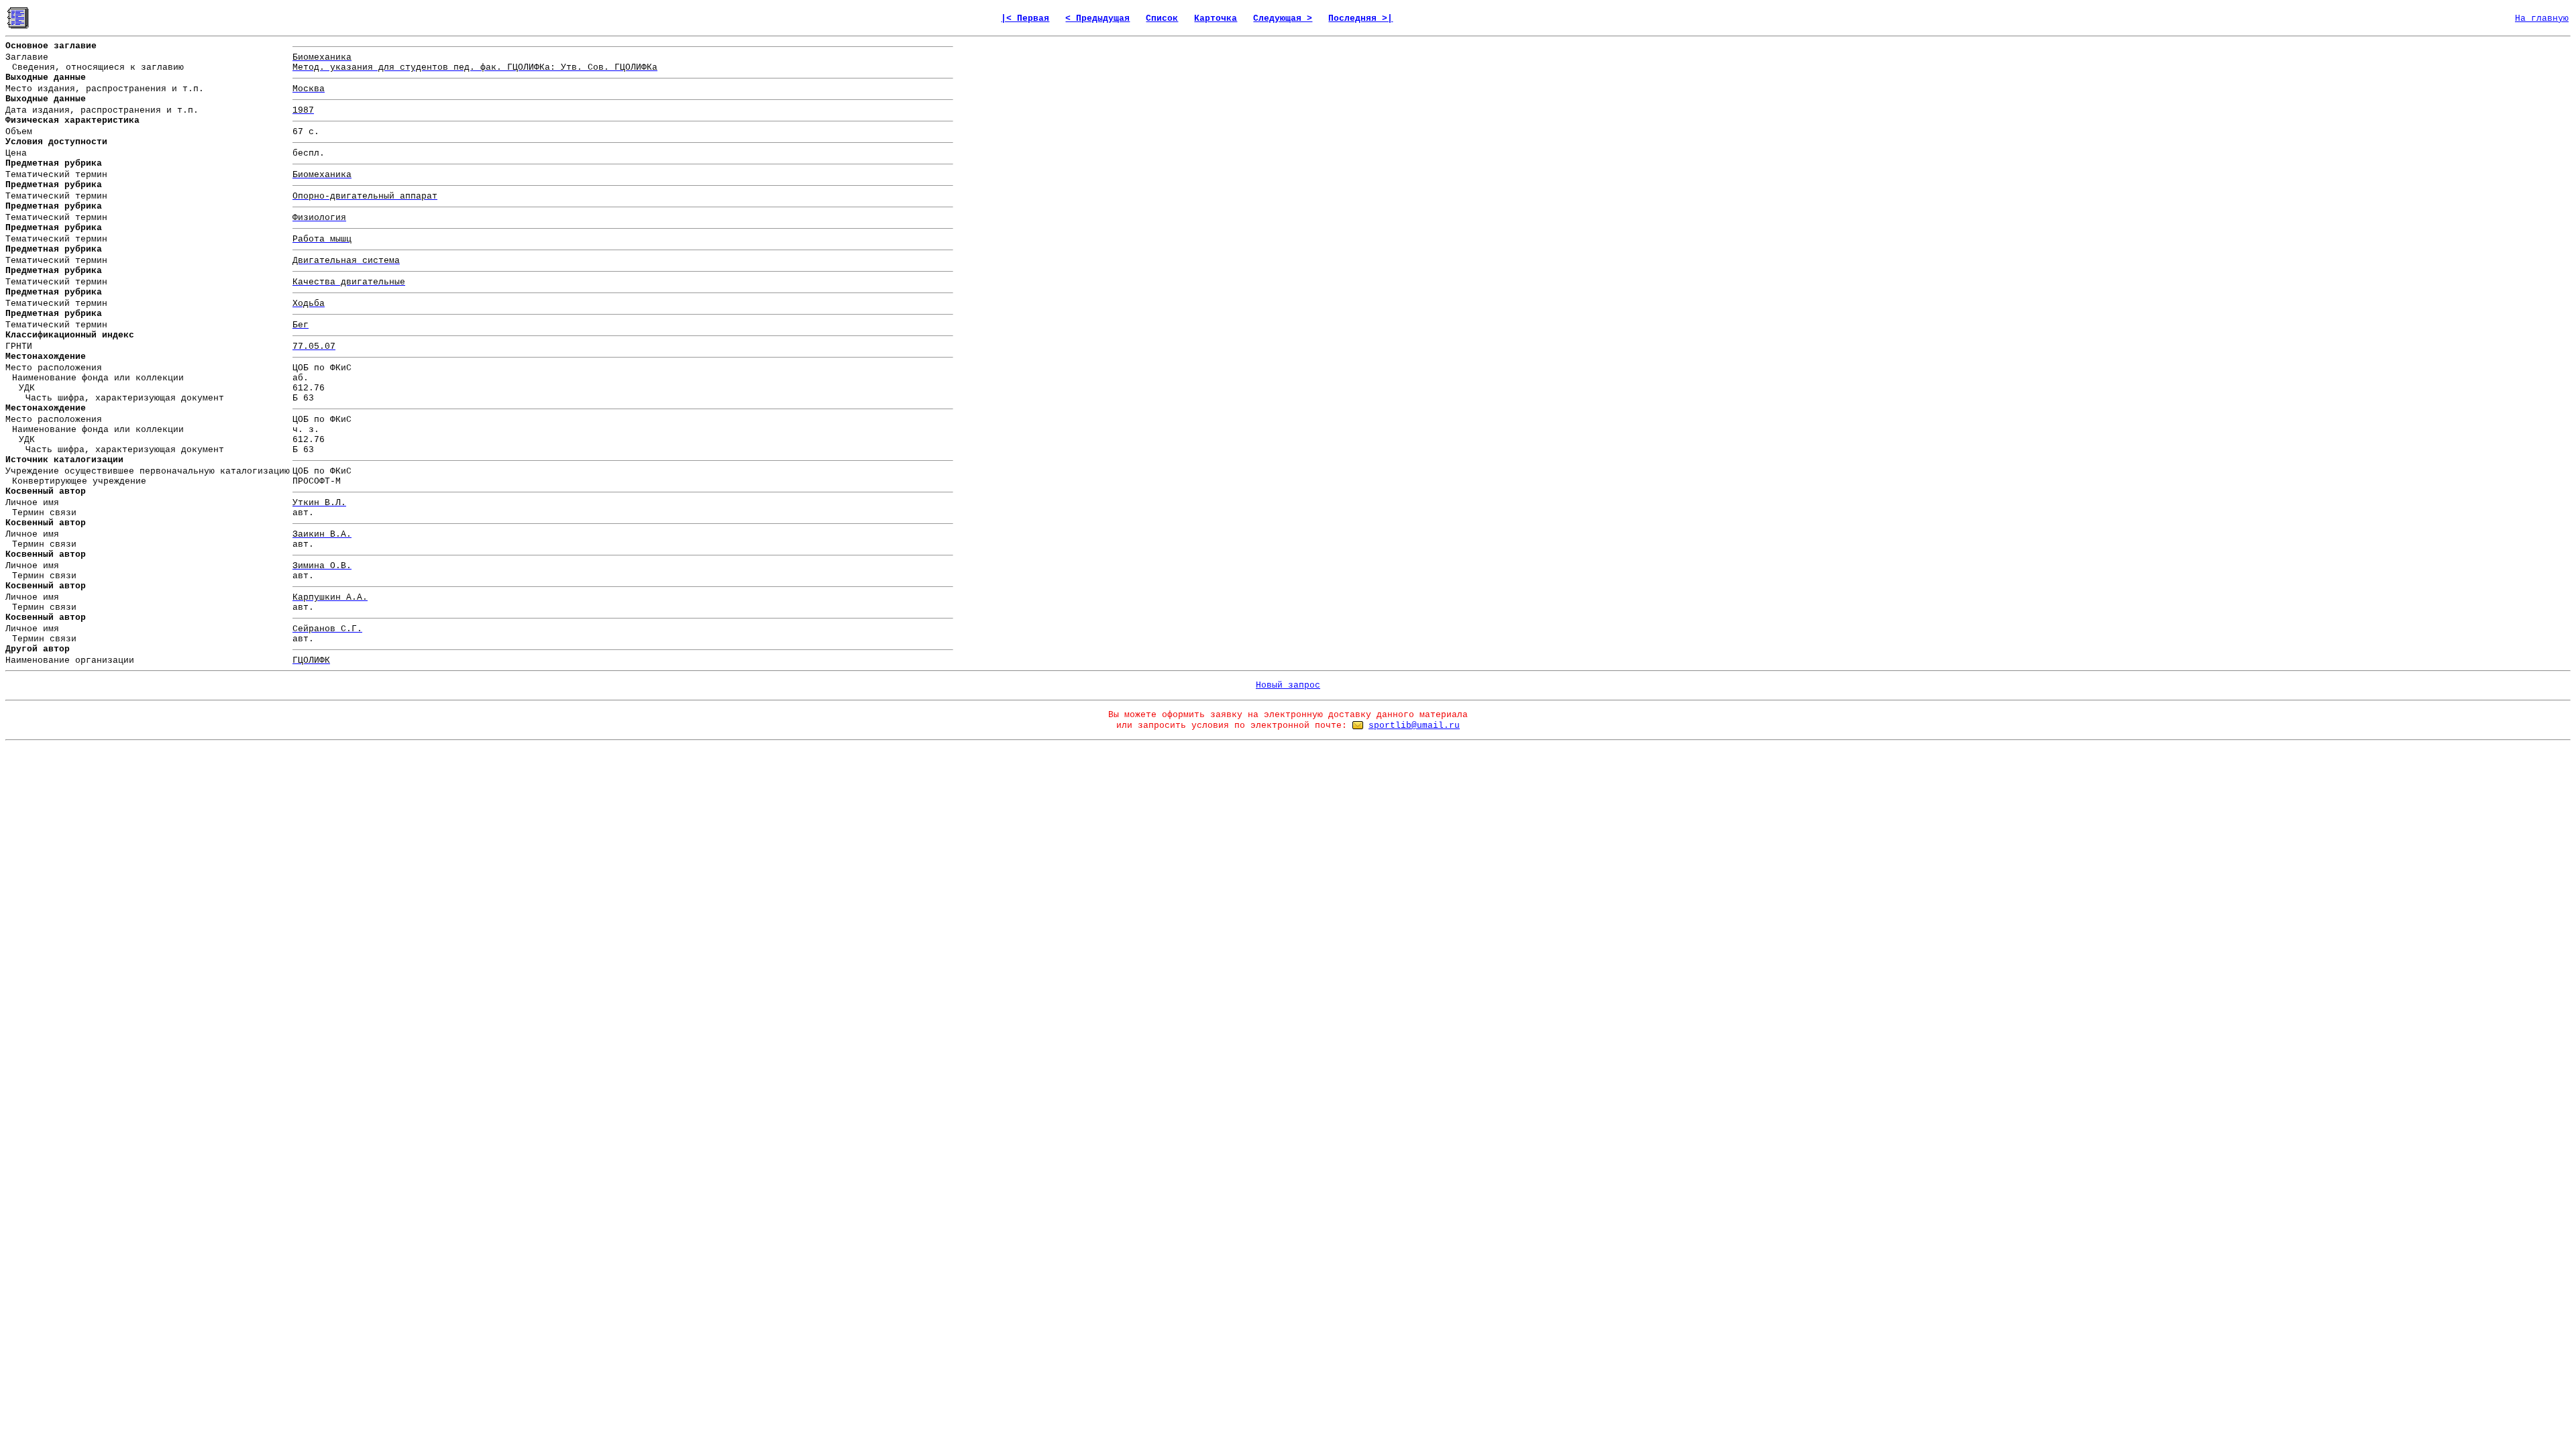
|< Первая (1025, 18)
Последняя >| (1360, 18)
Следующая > (1283, 18)
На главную (2542, 18)
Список (1162, 18)
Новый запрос (1288, 685)
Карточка (1216, 18)
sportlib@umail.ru (1414, 726)
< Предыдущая (1097, 18)
